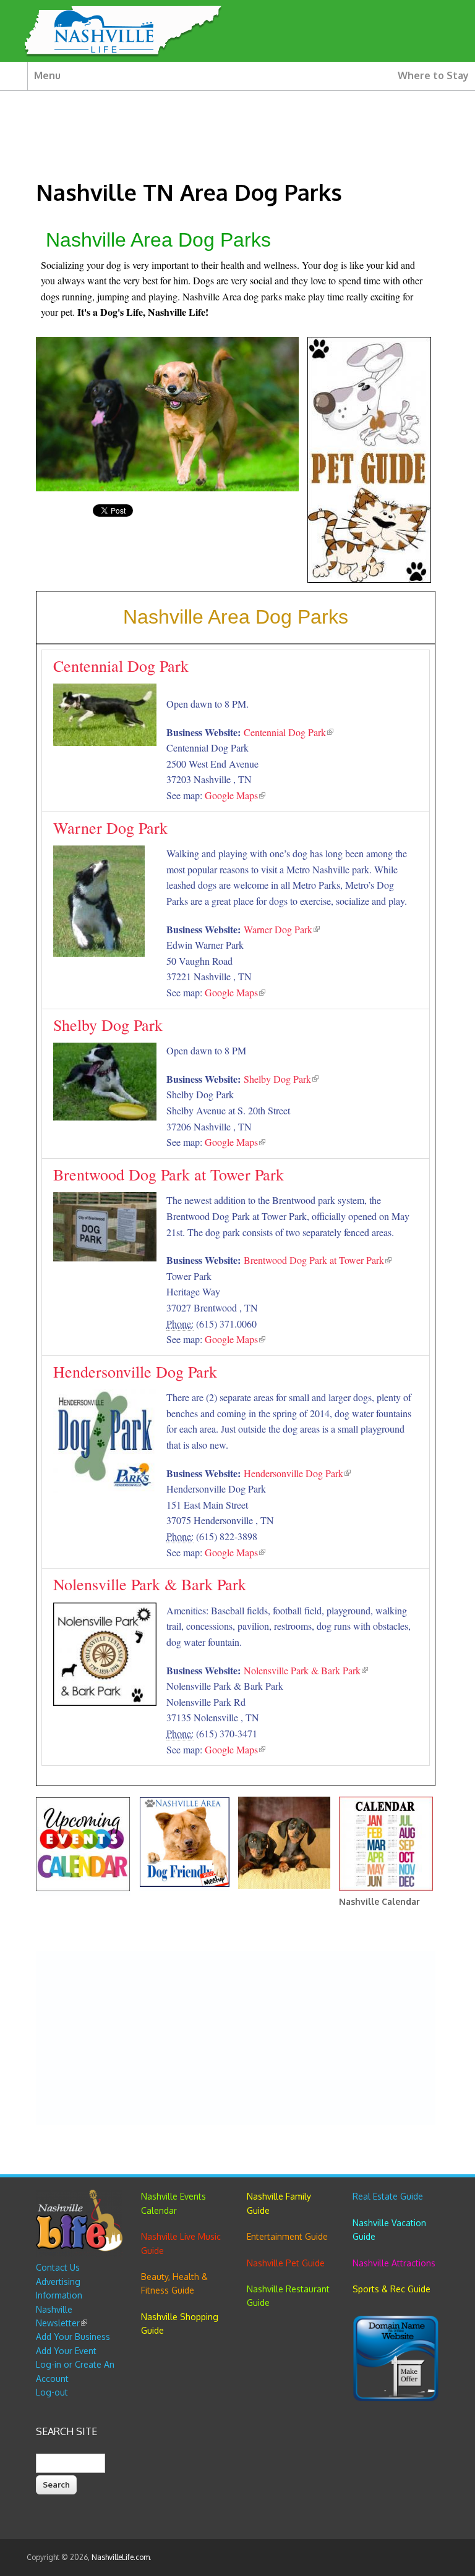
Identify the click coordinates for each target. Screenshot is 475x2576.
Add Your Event (66, 2351)
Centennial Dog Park (121, 666)
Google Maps (235, 795)
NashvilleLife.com (121, 2557)
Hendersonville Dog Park (135, 1371)
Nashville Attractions (394, 2263)
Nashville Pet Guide (286, 2263)
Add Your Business (73, 2337)
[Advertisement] (235, 2038)
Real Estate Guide (388, 2196)
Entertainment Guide (287, 2236)
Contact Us (58, 2267)
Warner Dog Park (110, 828)
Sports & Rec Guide (392, 2289)
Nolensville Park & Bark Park (150, 1584)
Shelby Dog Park (108, 1025)
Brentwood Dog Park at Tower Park (169, 1174)
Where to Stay (433, 75)
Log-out (52, 2392)
